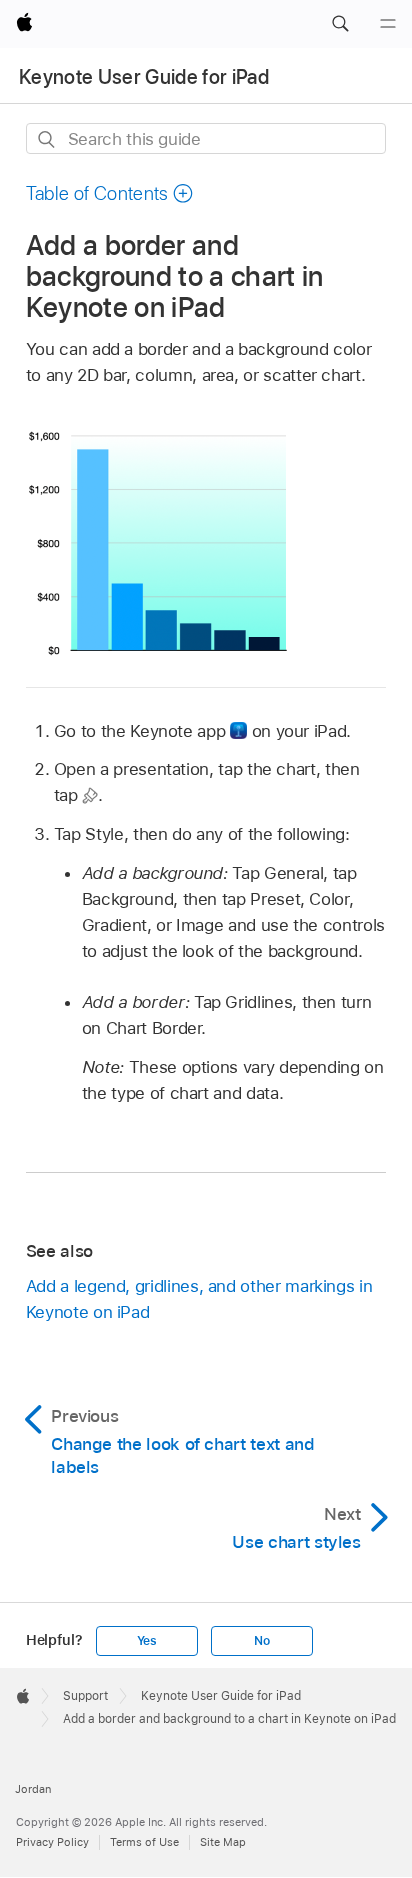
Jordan (33, 1789)
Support (85, 1696)
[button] (340, 24)
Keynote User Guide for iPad (144, 77)
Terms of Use (144, 1842)
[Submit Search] (47, 139)
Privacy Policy (52, 1842)
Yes (147, 1641)
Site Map (223, 1842)
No (262, 1641)
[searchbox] (206, 138)
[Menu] (388, 24)
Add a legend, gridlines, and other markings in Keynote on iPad (199, 1299)
